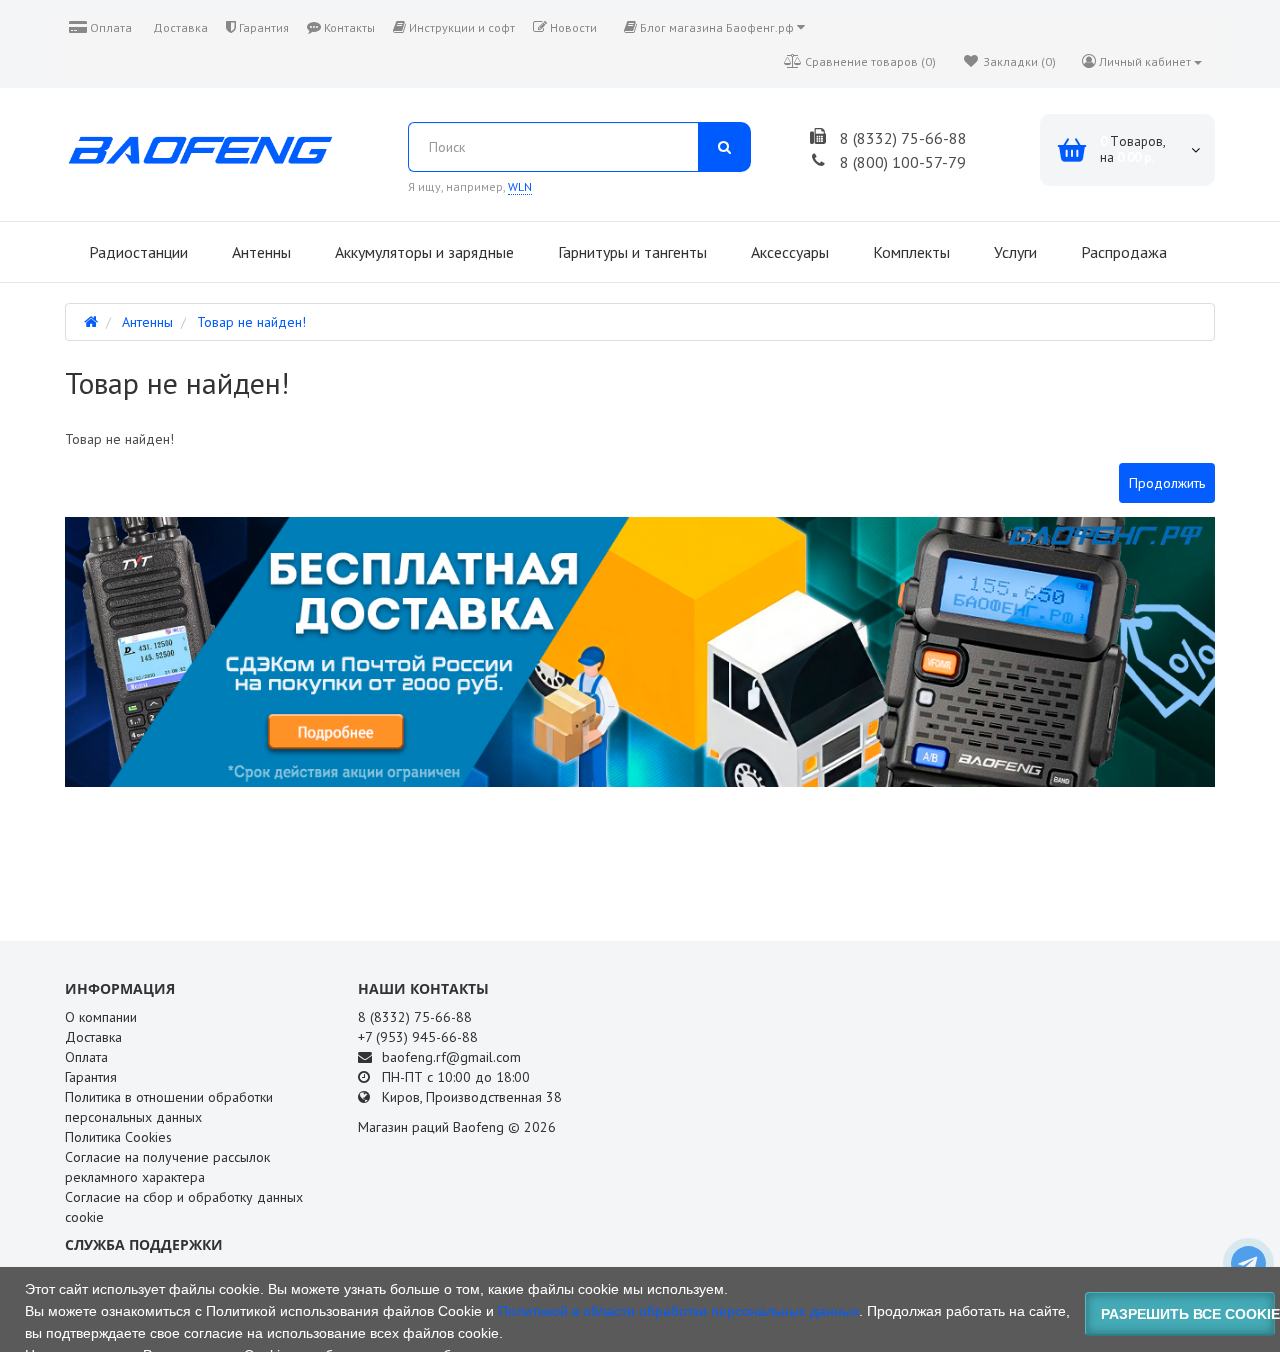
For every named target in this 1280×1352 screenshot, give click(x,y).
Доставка (179, 27)
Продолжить (1167, 483)
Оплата (109, 27)
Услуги (1013, 252)
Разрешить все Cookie (1188, 1314)
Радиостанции (136, 252)
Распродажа (1122, 252)
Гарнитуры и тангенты (630, 252)
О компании (101, 1017)
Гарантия (262, 27)
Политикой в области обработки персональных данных (678, 1311)
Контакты (348, 27)
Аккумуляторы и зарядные (422, 252)
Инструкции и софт (460, 27)
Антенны (259, 252)
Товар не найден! (251, 322)
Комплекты (909, 252)
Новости (572, 27)
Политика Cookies (118, 1137)
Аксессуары (788, 252)
